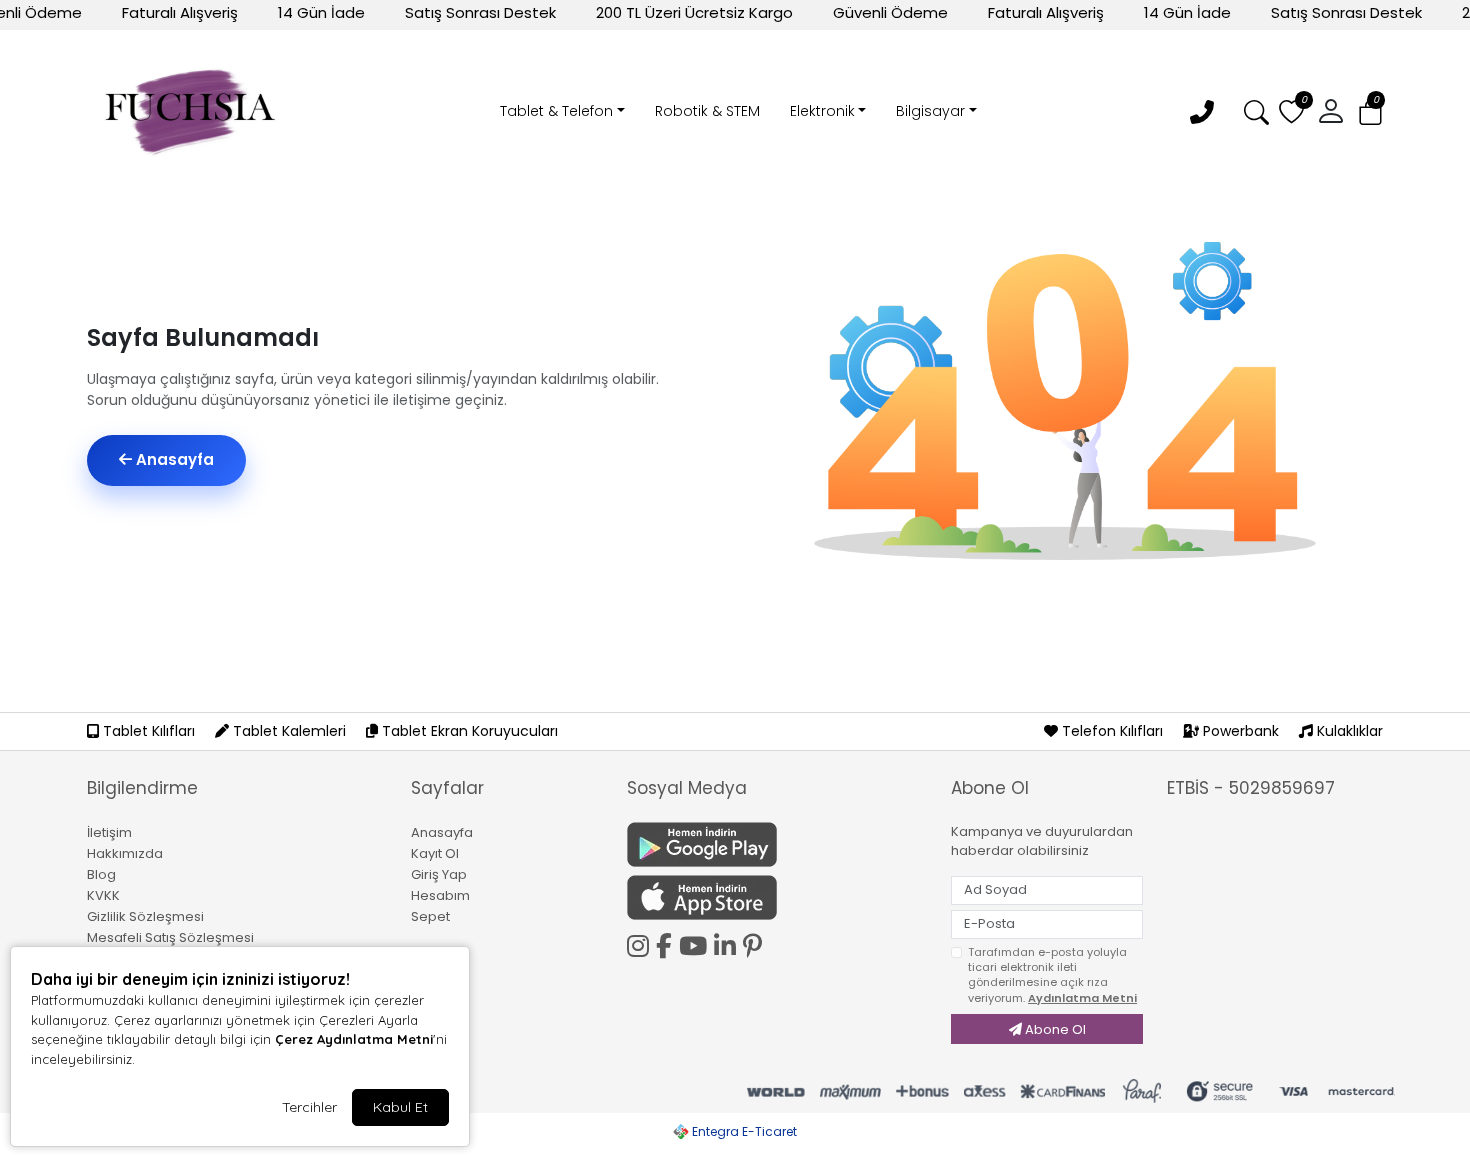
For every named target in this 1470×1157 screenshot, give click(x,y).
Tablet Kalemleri (289, 731)
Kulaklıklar (1348, 731)
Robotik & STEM (707, 111)
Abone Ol (1054, 1029)
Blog (101, 874)
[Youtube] (696, 943)
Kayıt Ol (435, 853)
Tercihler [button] (309, 1107)
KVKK (103, 895)
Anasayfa (173, 459)
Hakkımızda (125, 853)
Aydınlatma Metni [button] (1082, 998)
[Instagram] (641, 943)
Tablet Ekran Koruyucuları (468, 731)
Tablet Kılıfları (149, 731)
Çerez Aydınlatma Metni (354, 1039)
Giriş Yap (439, 874)
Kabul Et (400, 1107)
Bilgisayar (930, 111)
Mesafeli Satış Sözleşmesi (170, 937)
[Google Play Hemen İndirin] (777, 844)
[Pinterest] (756, 946)
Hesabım (440, 895)
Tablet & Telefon (556, 111)
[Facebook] (667, 943)
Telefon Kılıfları (1112, 731)
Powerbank (1241, 731)
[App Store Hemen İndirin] (777, 897)
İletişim (109, 832)
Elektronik (822, 111)
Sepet (430, 916)
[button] (1370, 112)
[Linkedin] (728, 943)
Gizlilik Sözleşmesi (145, 916)
